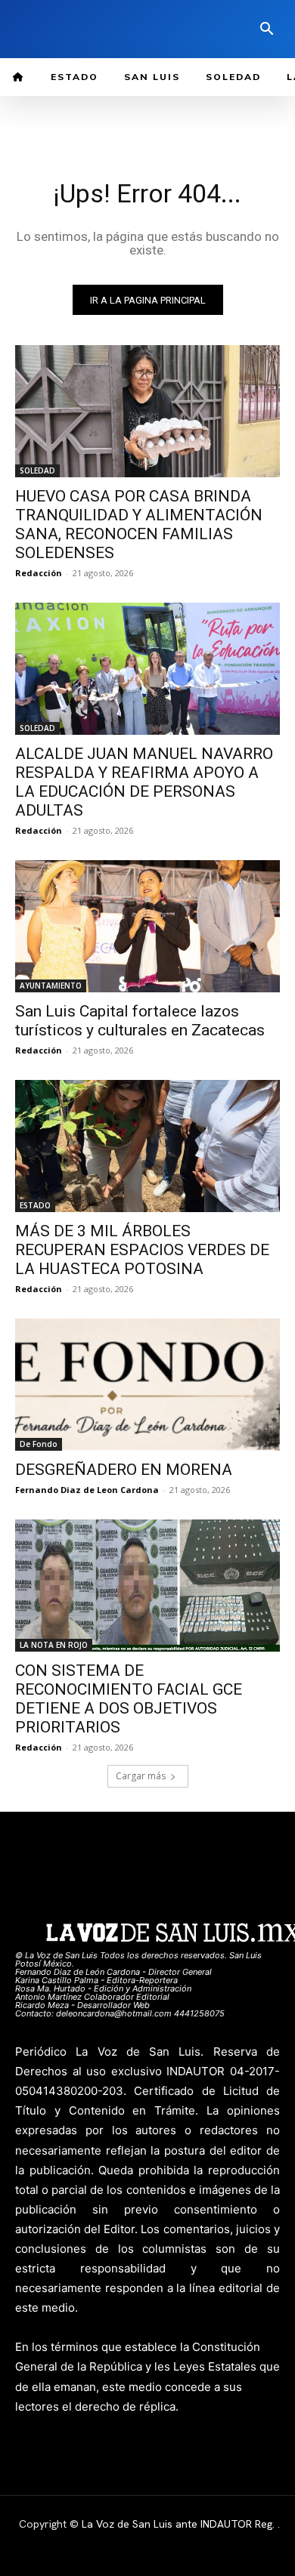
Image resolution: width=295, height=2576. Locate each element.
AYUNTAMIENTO (51, 986)
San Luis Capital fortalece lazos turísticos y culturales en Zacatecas (140, 1021)
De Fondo (39, 1444)
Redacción (39, 573)
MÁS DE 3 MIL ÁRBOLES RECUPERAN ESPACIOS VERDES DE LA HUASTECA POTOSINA (142, 1250)
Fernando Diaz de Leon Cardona (87, 1490)
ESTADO (35, 1205)
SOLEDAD (37, 470)
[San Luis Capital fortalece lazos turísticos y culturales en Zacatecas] (147, 926)
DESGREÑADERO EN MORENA (124, 1470)
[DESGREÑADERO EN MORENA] (147, 1385)
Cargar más (141, 1776)
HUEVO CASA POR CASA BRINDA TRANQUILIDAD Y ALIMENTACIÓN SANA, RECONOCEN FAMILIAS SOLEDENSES (139, 524)
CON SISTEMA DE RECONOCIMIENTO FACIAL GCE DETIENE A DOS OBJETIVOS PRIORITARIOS (129, 1699)
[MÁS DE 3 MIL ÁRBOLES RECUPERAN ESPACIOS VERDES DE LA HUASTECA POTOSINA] (147, 1146)
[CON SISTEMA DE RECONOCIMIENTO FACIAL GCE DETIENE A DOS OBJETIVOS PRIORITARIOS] (147, 1586)
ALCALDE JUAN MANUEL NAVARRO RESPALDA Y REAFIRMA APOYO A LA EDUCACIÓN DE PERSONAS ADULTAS (144, 782)
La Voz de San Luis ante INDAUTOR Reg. (180, 2524)
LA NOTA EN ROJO (54, 1645)
